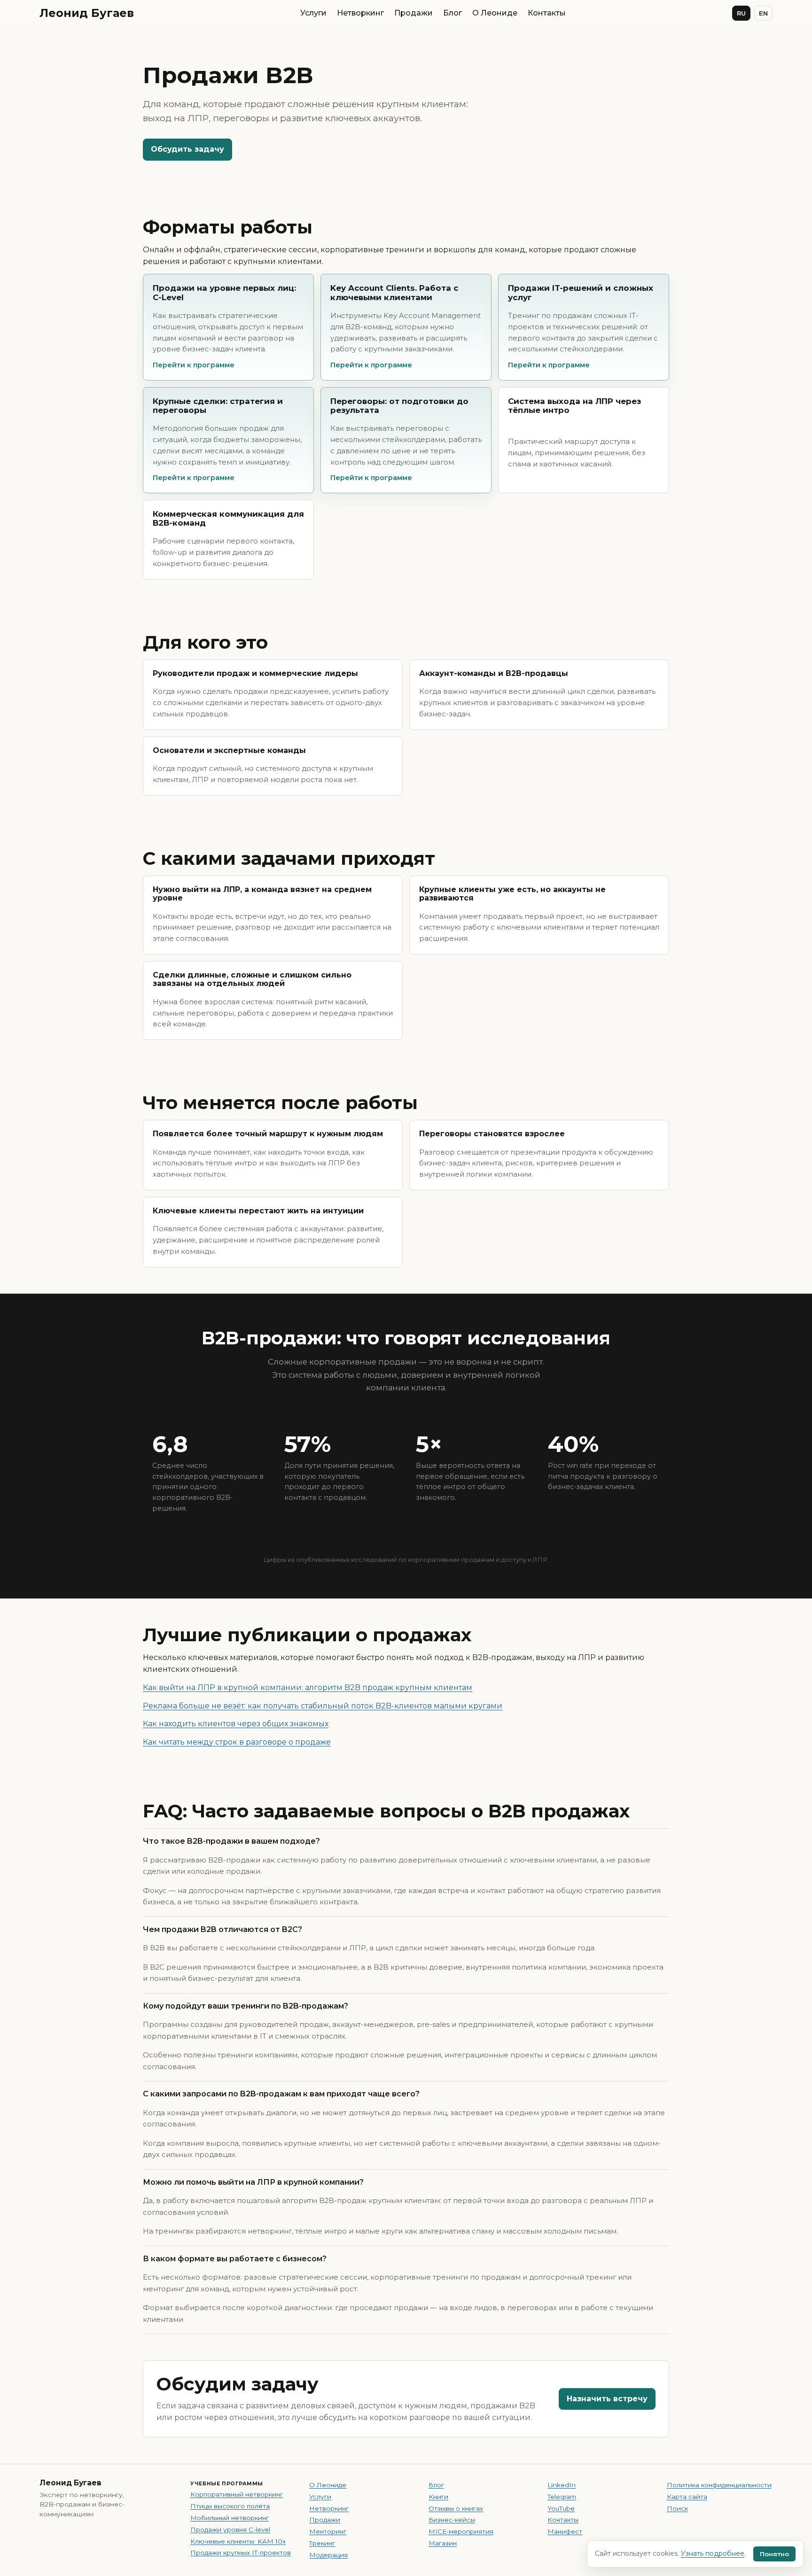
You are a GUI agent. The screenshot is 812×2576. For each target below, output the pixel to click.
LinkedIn (562, 2485)
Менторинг (328, 2531)
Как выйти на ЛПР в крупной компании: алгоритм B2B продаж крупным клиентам (308, 1688)
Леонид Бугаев (87, 13)
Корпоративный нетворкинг (237, 2494)
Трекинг (322, 2543)
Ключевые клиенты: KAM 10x (238, 2541)
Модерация (328, 2555)
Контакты (547, 13)
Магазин (443, 2543)
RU (741, 13)
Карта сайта (687, 2497)
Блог (453, 13)
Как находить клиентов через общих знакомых (236, 1724)
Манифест (565, 2531)
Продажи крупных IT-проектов (241, 2553)
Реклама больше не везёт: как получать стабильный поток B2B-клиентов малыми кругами (323, 1706)
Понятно (774, 2554)
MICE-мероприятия (461, 2531)
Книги (438, 2497)
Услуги (313, 13)
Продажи (414, 13)
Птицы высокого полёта (230, 2506)
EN (763, 13)
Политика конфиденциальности (719, 2485)
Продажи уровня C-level (230, 2529)
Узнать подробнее (713, 2553)
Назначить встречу (607, 2399)
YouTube (561, 2508)
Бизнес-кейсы (452, 2520)
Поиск (677, 2508)
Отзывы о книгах (456, 2508)
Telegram (562, 2497)
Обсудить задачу (187, 149)
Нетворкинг (360, 13)
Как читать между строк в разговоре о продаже (237, 1742)
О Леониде (495, 13)
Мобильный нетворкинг (230, 2518)
